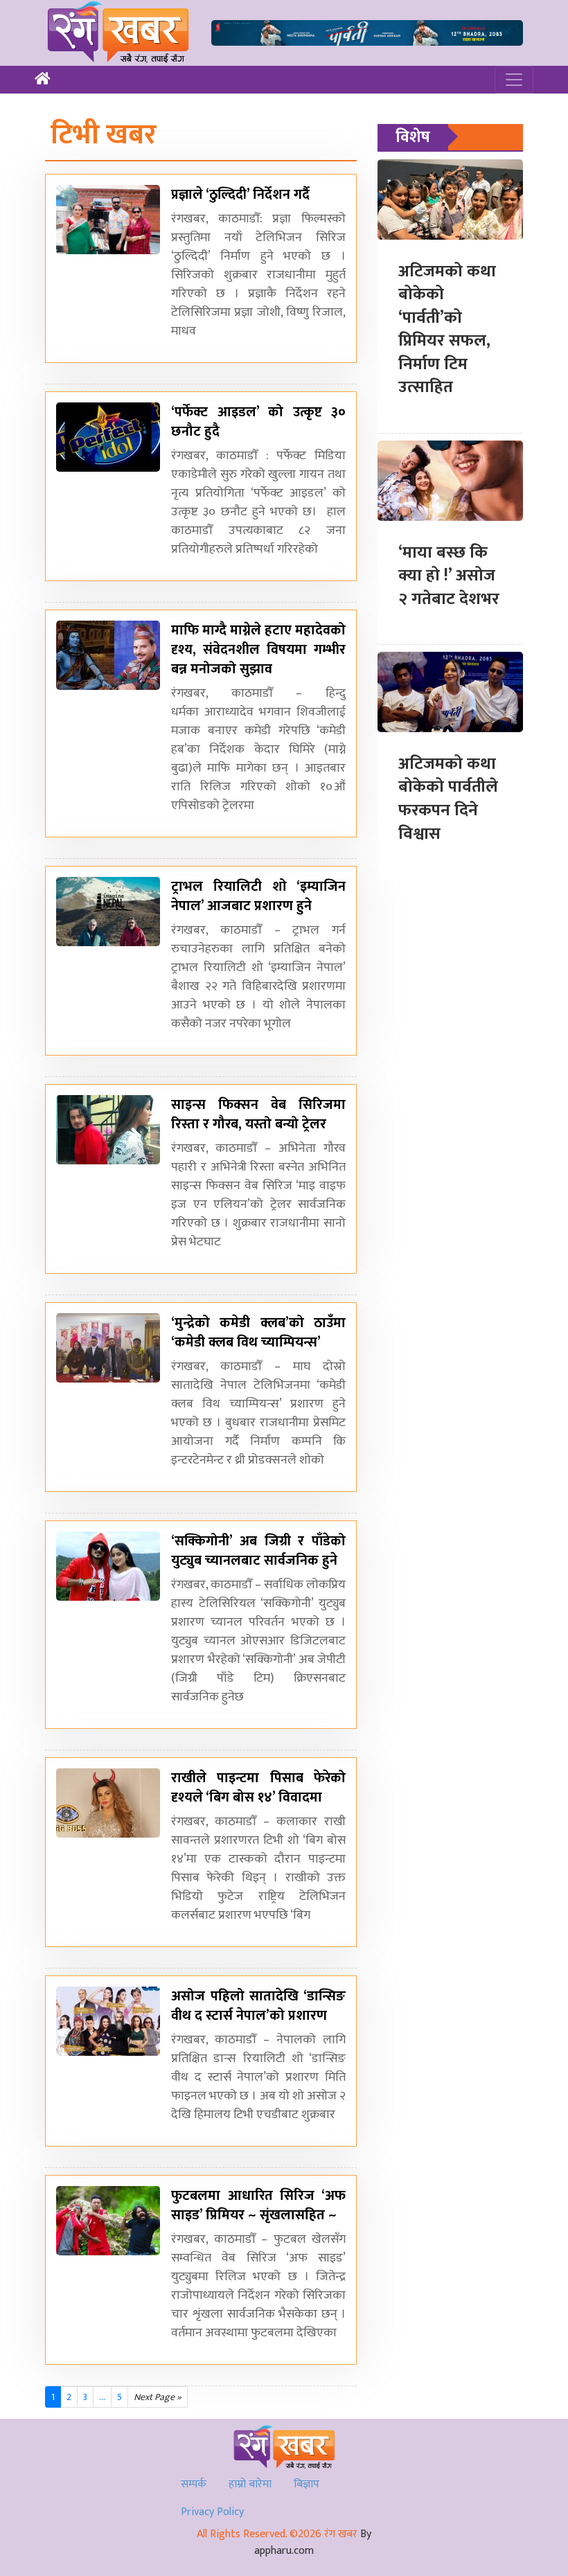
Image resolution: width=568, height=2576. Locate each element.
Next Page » (158, 2397)
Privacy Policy (212, 2512)
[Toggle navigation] (514, 80)
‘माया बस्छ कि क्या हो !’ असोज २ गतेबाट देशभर (449, 576)
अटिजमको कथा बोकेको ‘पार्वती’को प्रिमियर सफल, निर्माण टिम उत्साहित (447, 330)
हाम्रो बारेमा (250, 2484)
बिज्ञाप (307, 2484)
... (102, 2397)
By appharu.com (313, 2542)
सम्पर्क (194, 2484)
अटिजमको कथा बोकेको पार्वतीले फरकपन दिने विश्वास (448, 799)
